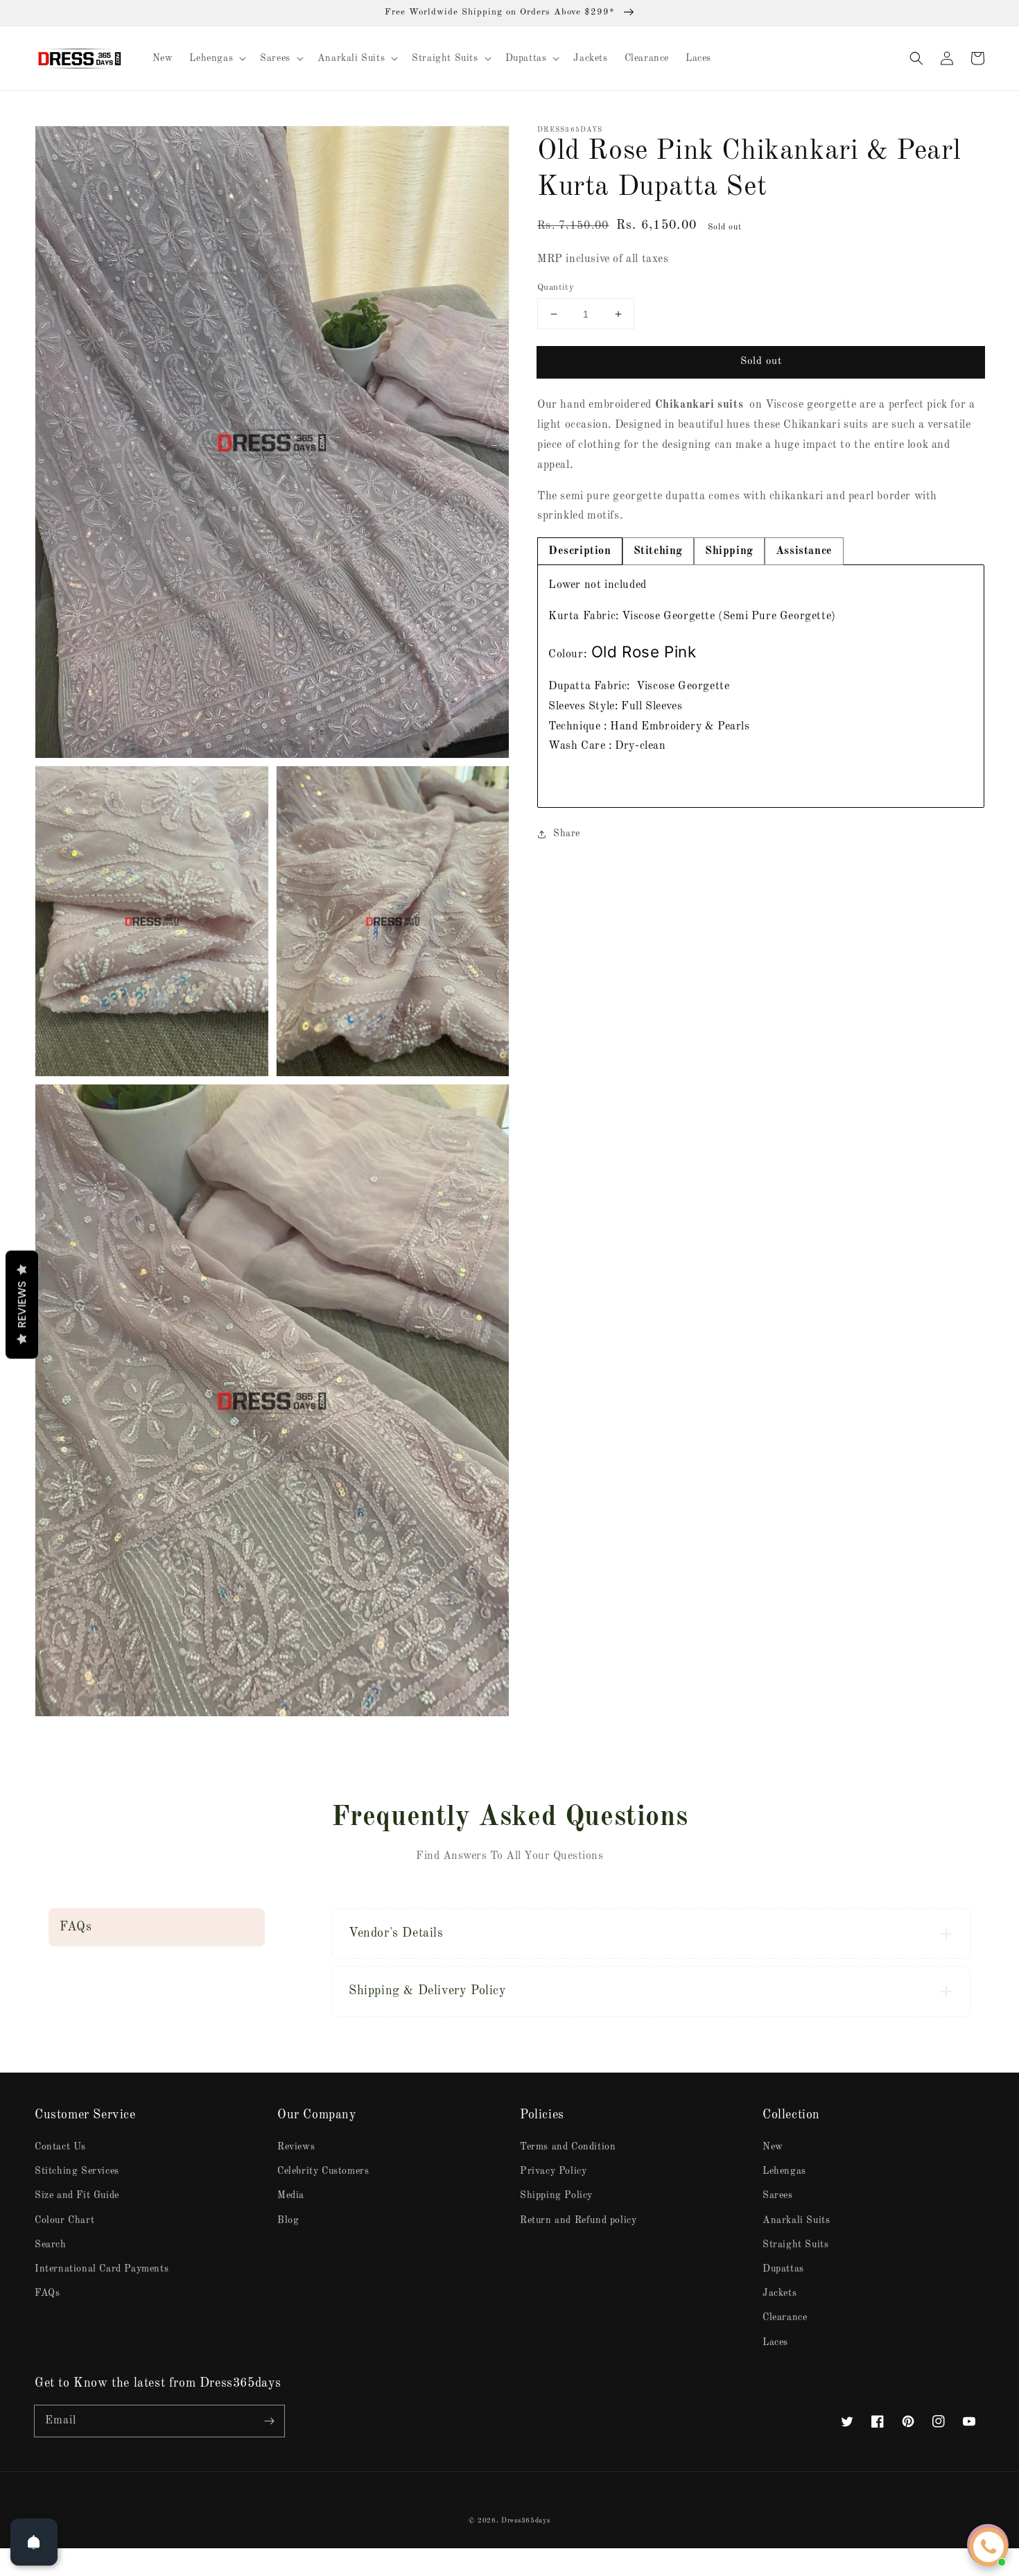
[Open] (34, 2542)
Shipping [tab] (729, 551)
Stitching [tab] (658, 551)
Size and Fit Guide (77, 2195)
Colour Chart (64, 2220)
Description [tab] (580, 551)
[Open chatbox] (988, 2547)
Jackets (780, 2293)
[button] (916, 58)
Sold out (761, 362)
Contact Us (60, 2147)
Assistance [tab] (804, 551)
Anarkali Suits (796, 2220)
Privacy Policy (553, 2171)
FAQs (47, 2293)
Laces (775, 2342)
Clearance (785, 2317)
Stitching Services (77, 2171)
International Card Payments (102, 2269)
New (773, 2147)
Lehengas (784, 2171)
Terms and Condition (568, 2147)
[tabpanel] (761, 686)
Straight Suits (795, 2245)
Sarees (778, 2195)
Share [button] (567, 833)
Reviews (296, 2147)
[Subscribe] (269, 2421)
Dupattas (783, 2269)
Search (51, 2245)
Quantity (556, 287)
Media (291, 2195)
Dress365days (525, 2521)
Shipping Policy (556, 2195)
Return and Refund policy (578, 2220)
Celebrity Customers (323, 2171)
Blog (288, 2220)
